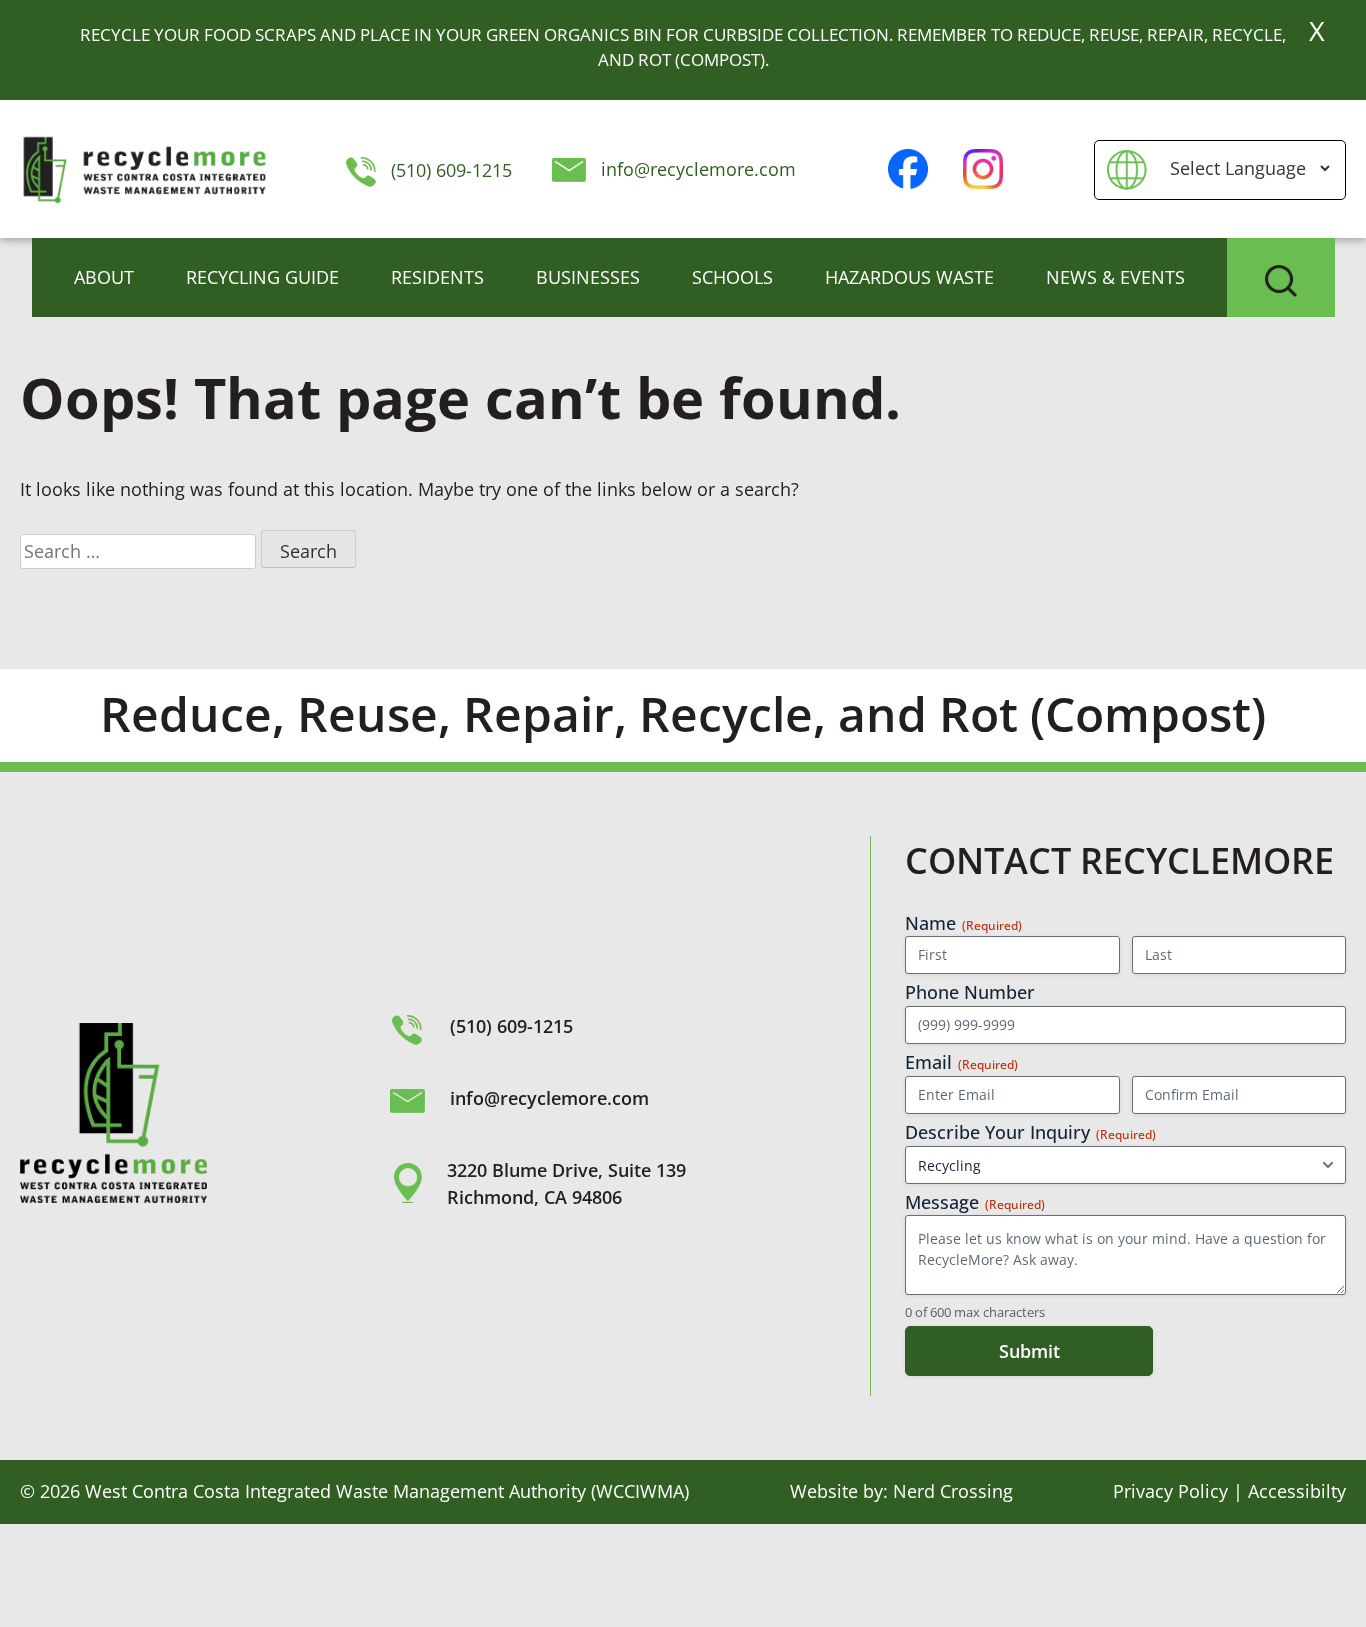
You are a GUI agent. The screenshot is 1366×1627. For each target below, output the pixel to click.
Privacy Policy (1170, 1491)
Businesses (588, 277)
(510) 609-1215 (448, 170)
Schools (732, 277)
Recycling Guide (262, 277)
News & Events (1115, 277)
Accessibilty (1297, 1491)
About (104, 277)
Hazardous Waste (909, 277)
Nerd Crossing (953, 1491)
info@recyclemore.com (698, 169)
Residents (437, 277)
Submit (1029, 1351)
